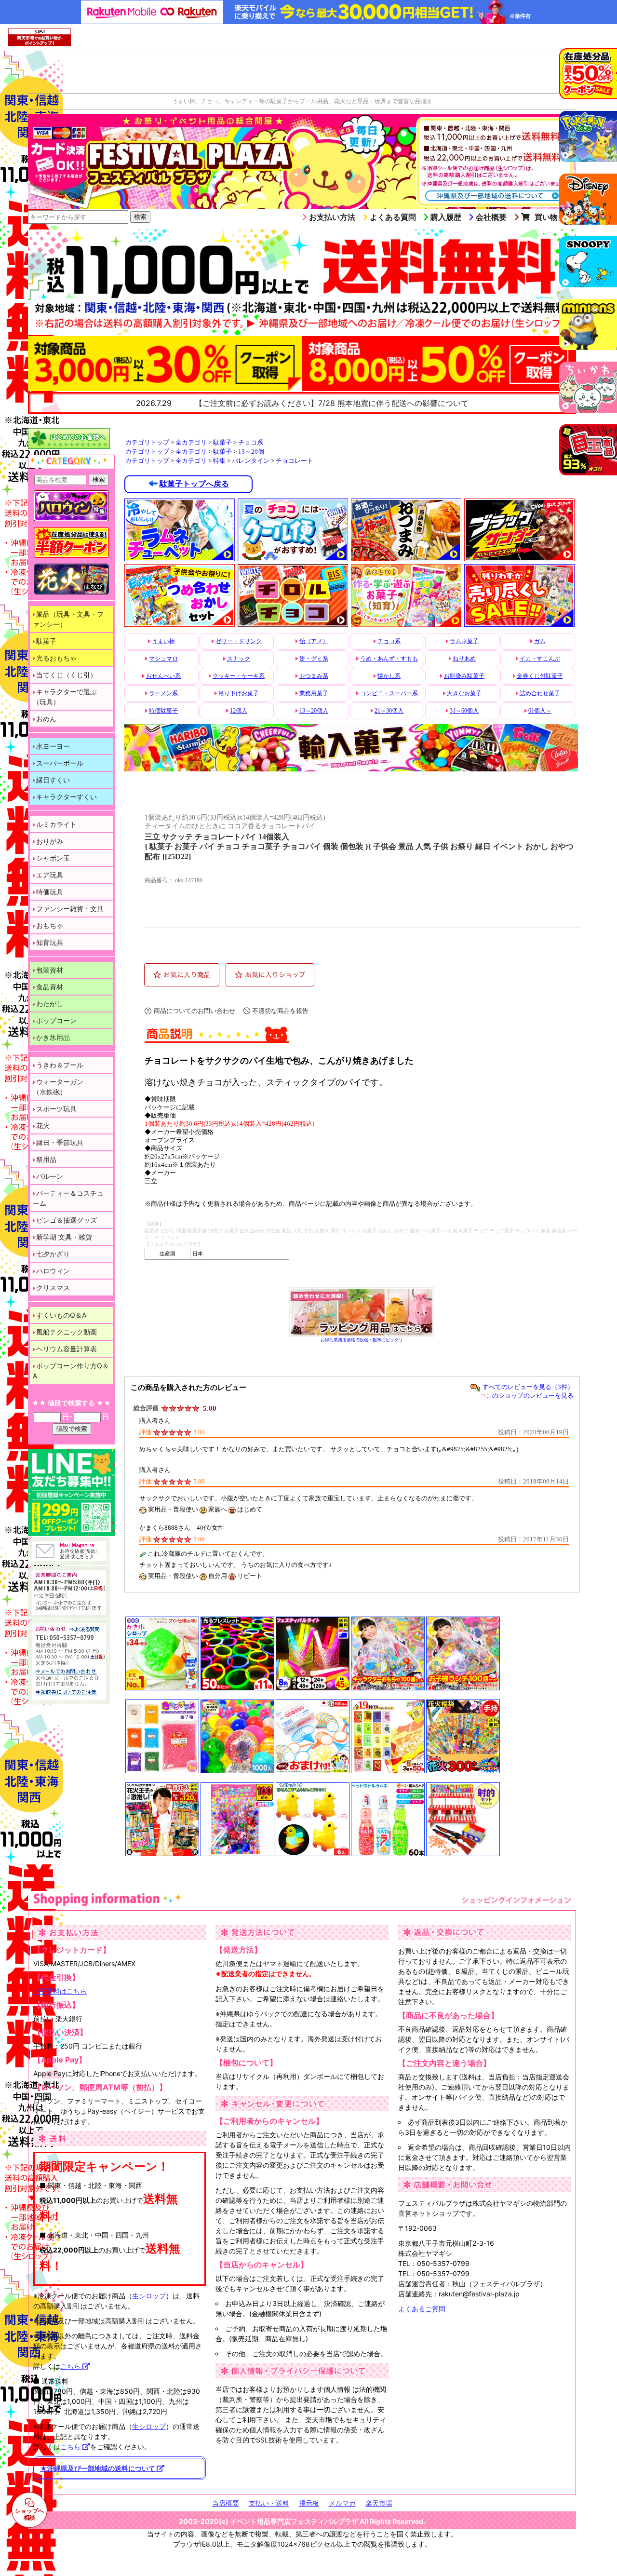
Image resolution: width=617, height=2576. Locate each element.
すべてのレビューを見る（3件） (528, 1387)
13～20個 (251, 452)
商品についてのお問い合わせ (194, 1011)
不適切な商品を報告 (280, 1011)
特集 (219, 461)
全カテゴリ (191, 443)
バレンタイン (251, 461)
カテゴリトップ (147, 443)
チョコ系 (251, 443)
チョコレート (295, 461)
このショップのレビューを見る (530, 1396)
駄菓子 (222, 443)
